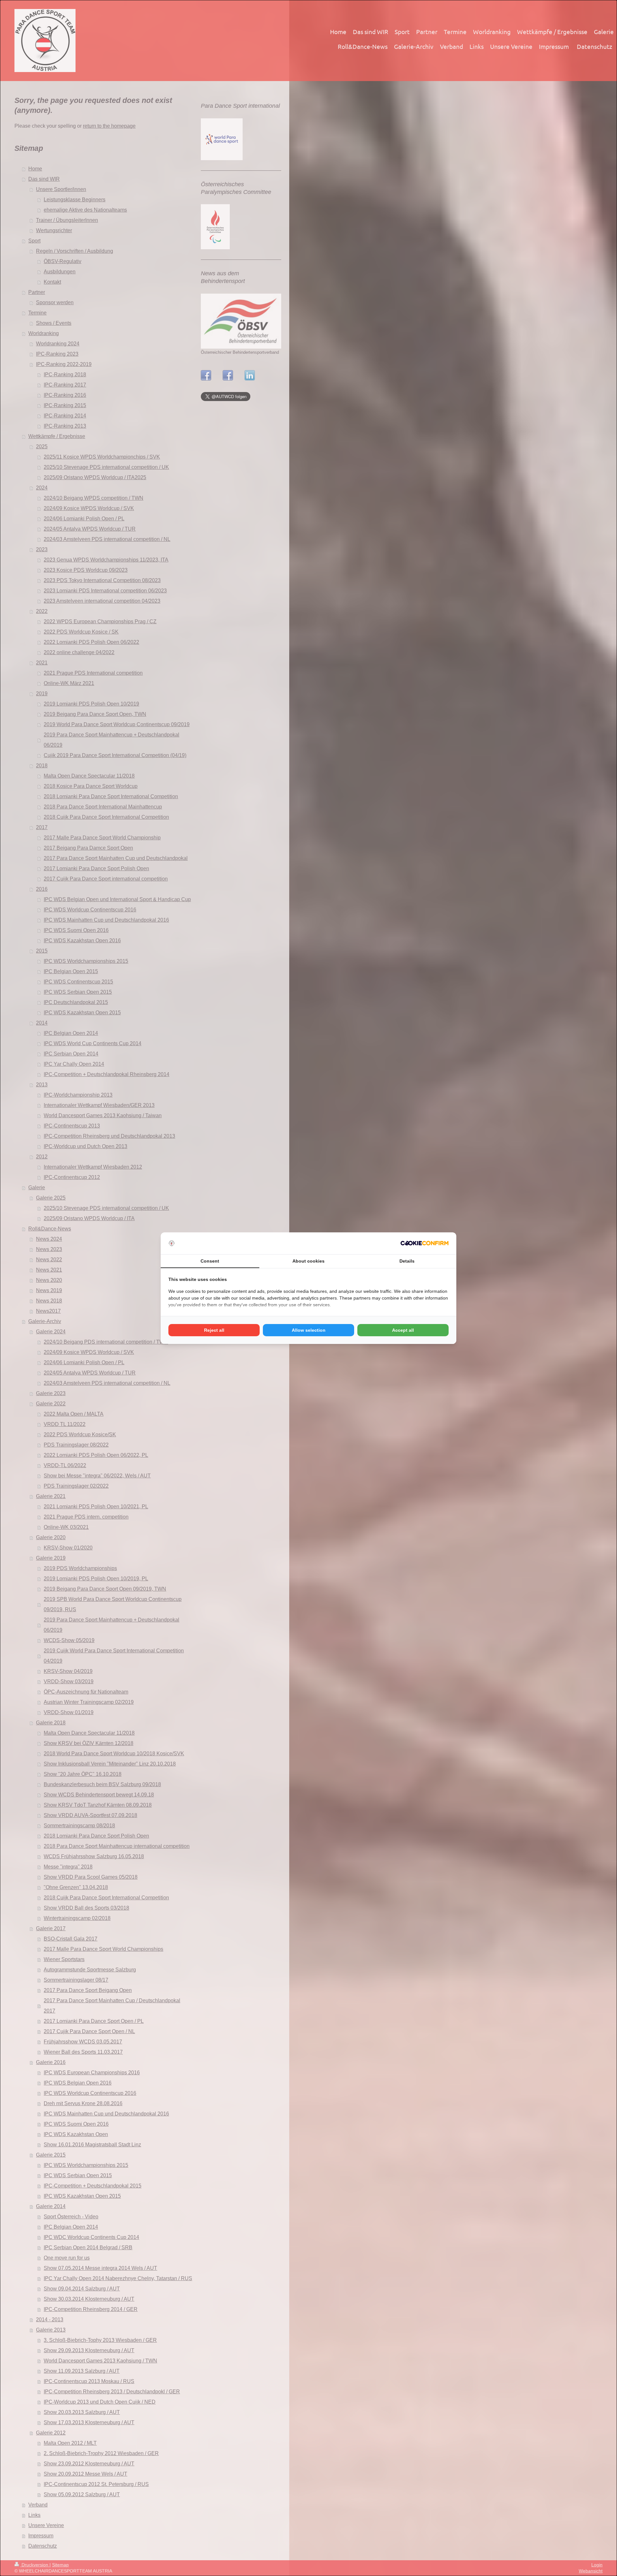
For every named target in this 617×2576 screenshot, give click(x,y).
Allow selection (309, 1330)
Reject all (214, 1330)
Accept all (403, 1330)
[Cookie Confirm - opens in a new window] (425, 1243)
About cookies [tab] (308, 1261)
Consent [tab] (210, 1261)
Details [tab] (407, 1261)
